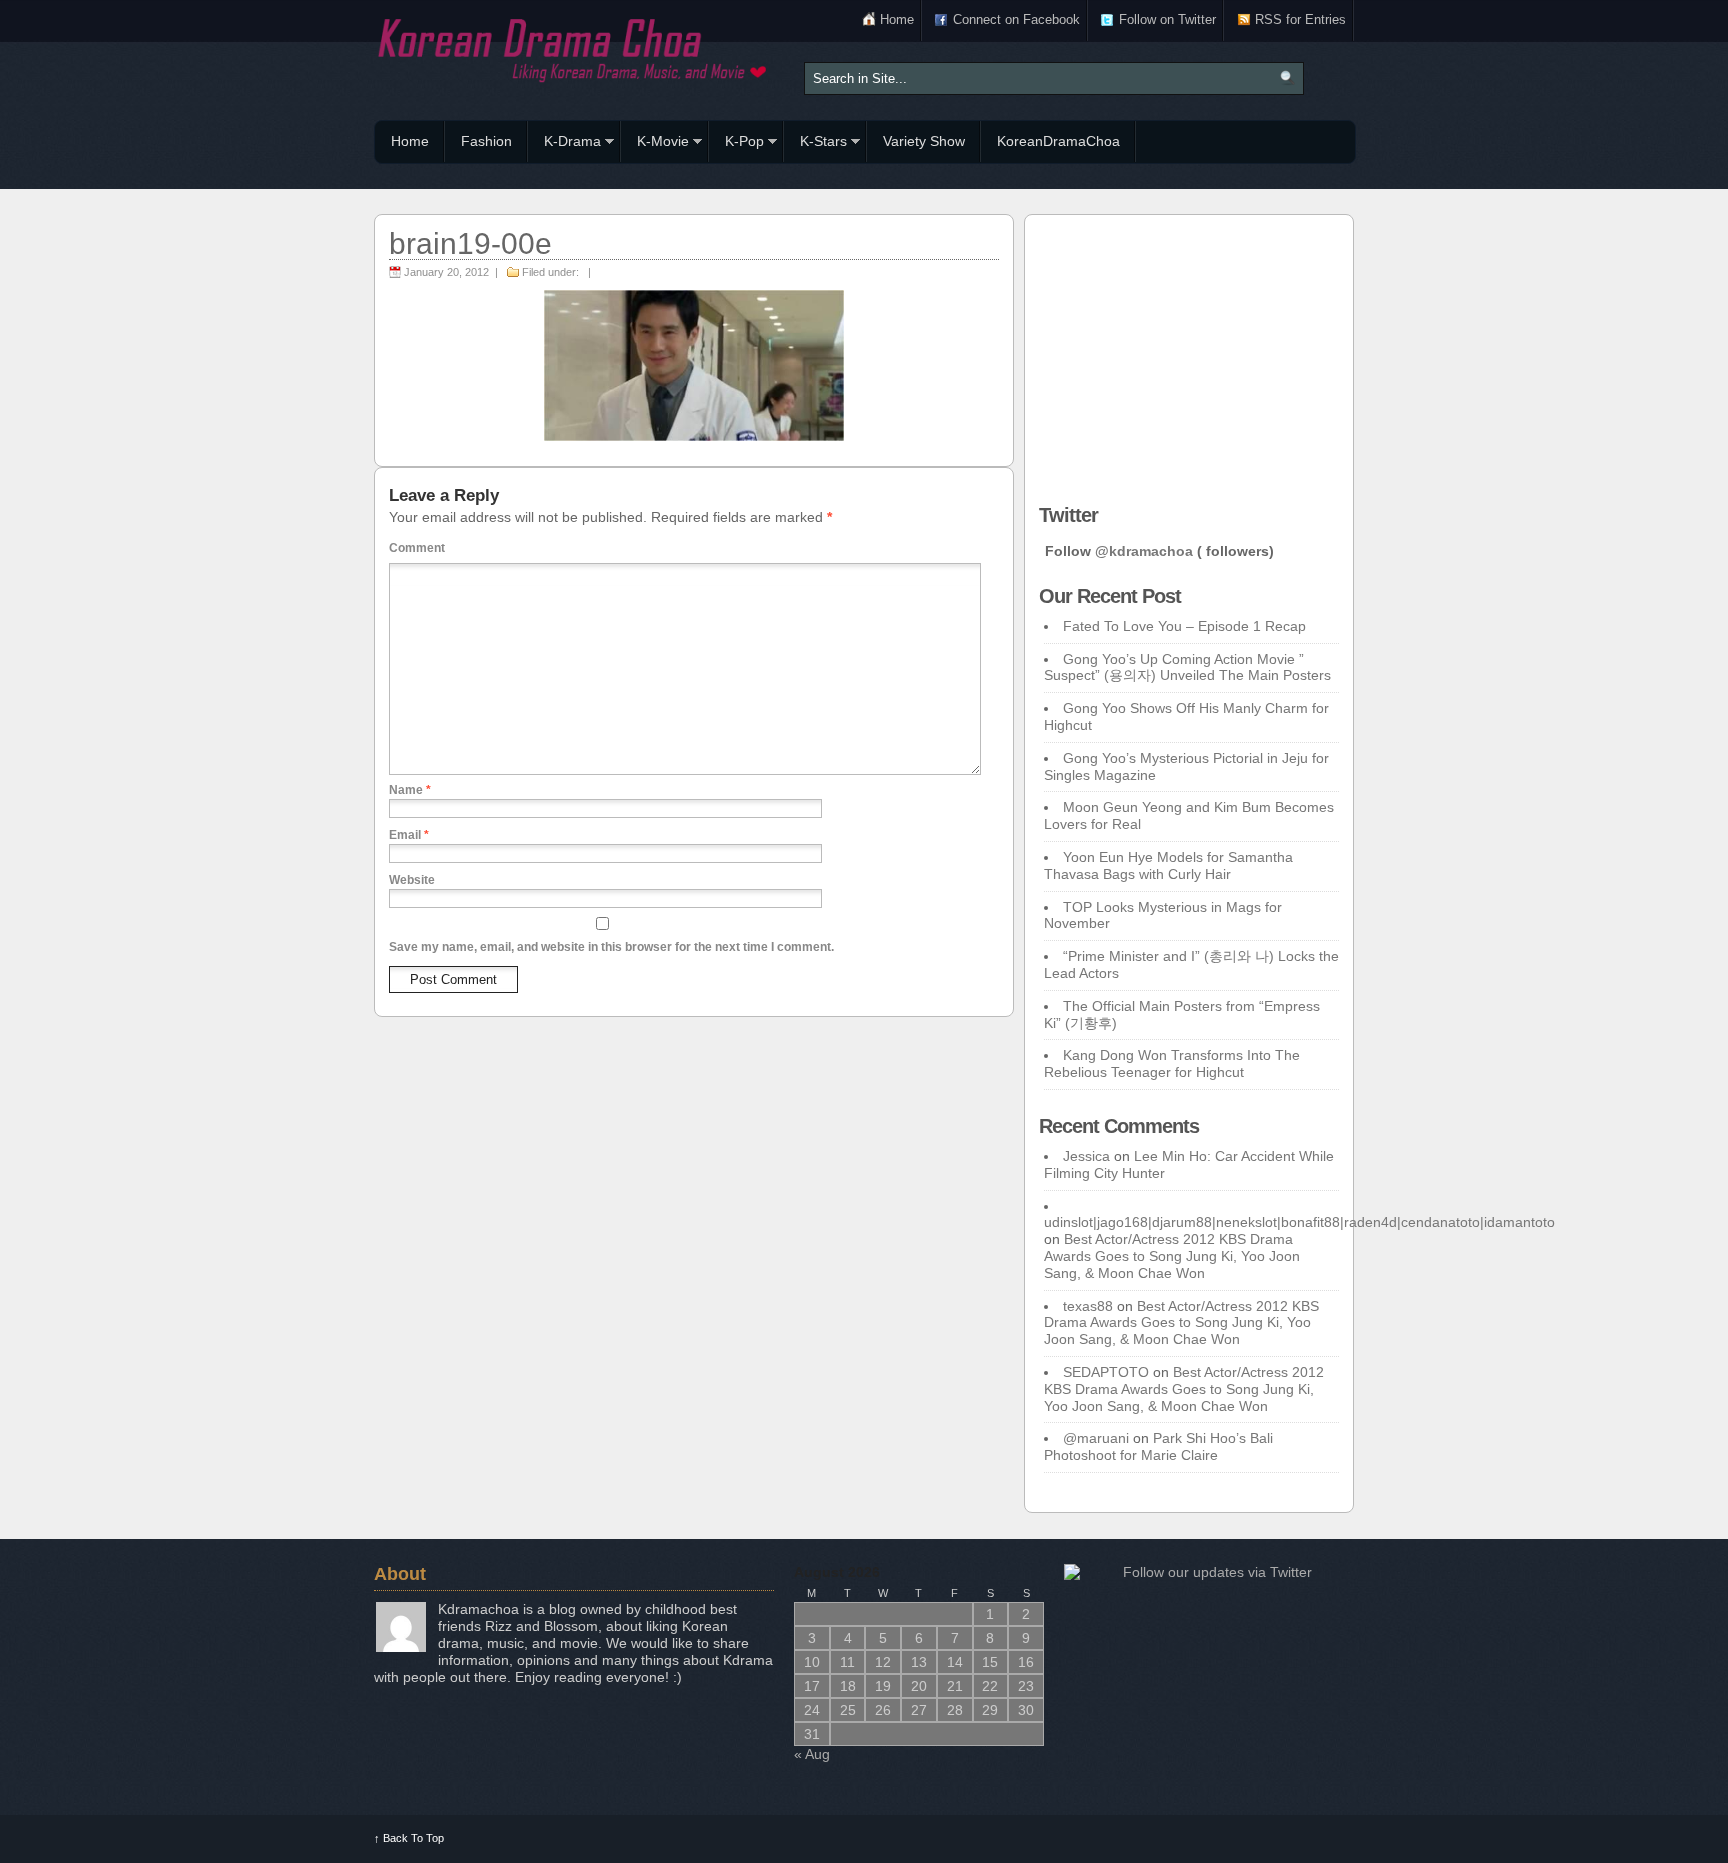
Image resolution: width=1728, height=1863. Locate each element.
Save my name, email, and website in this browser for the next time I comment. (611, 947)
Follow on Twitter (1167, 19)
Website (412, 880)
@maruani (1096, 1438)
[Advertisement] (1189, 354)
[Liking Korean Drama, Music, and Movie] (574, 47)
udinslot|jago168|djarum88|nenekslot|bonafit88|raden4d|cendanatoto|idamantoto (1299, 1222)
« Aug (812, 1754)
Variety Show (924, 141)
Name (410, 790)
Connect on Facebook (1016, 19)
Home (897, 19)
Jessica (1086, 1156)
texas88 (1088, 1306)
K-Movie (655, 144)
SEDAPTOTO (1106, 1372)
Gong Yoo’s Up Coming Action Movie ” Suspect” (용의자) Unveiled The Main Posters (1187, 667)
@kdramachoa (1144, 551)
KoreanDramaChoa (1058, 141)
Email (409, 835)
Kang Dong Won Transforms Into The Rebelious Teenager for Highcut (1172, 1063)
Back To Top (409, 1838)
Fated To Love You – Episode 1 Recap (1184, 626)
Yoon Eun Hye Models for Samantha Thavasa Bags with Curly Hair (1168, 865)
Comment (417, 548)
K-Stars (815, 144)
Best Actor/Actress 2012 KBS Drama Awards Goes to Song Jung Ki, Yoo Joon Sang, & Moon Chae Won (1172, 1256)
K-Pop (736, 144)
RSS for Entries (1300, 19)
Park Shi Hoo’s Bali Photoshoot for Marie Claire (1158, 1446)
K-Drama (564, 144)
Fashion (486, 141)
